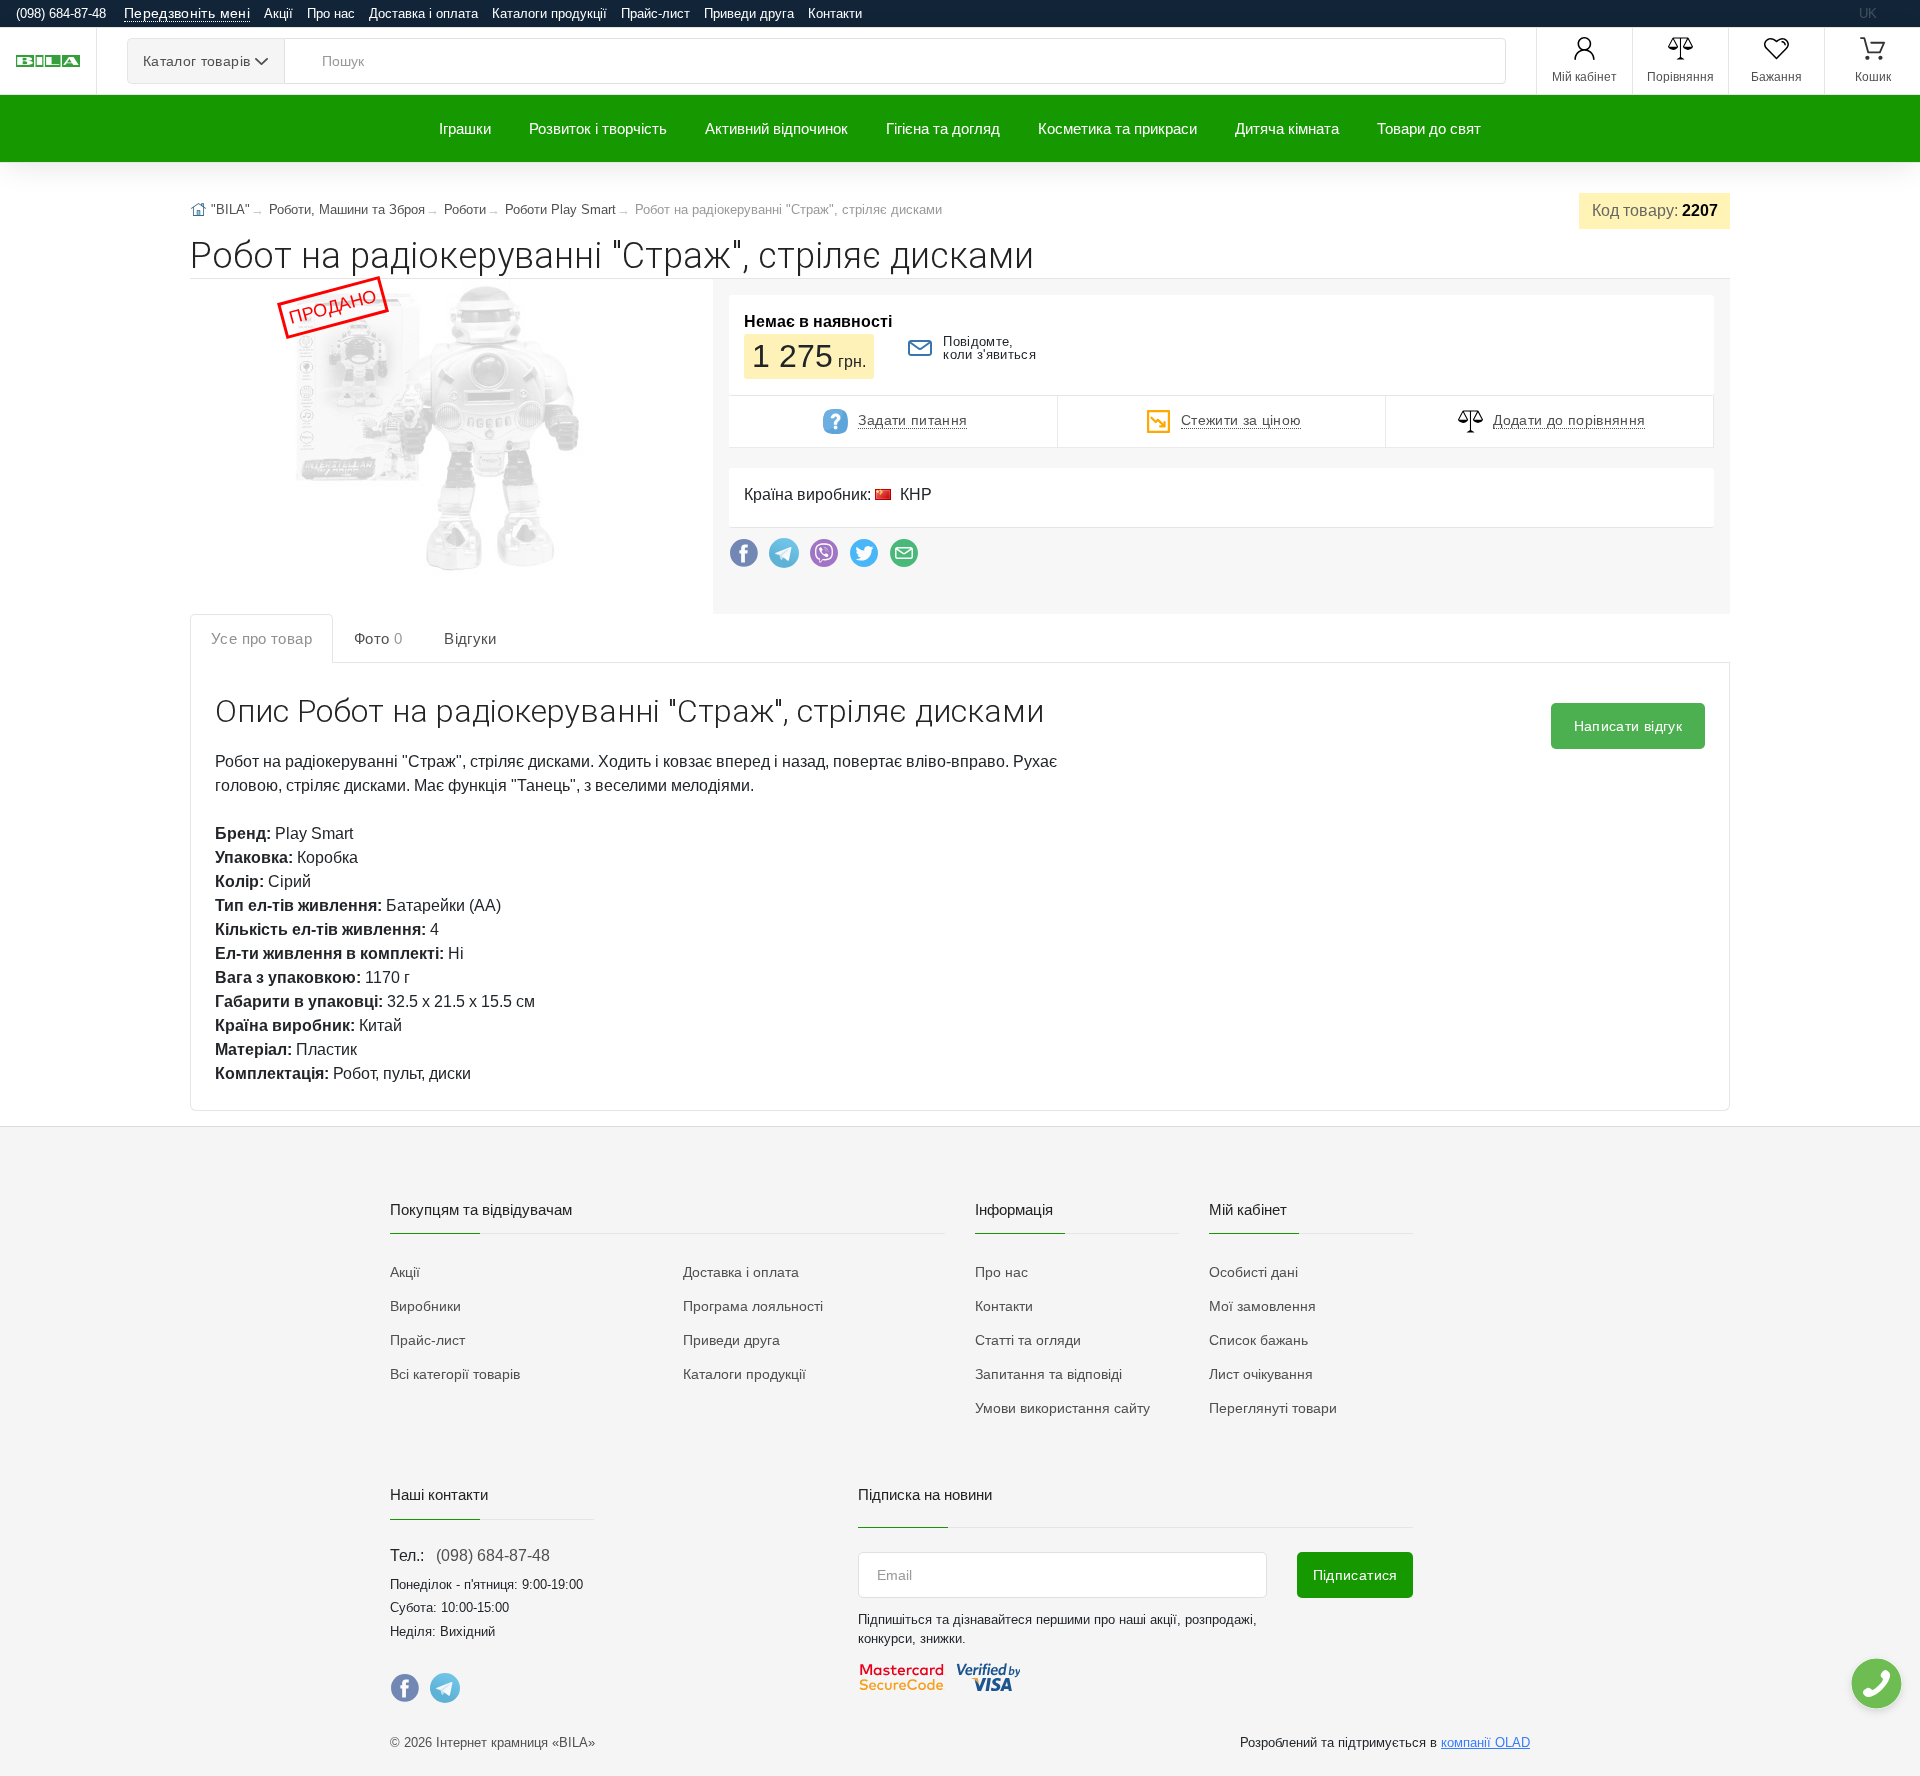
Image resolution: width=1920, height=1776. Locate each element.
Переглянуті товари (1273, 1408)
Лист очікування (1261, 1374)
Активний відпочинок (776, 128)
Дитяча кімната (1287, 128)
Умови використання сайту (1062, 1408)
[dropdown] (1875, 1683)
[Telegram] (784, 558)
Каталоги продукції (549, 13)
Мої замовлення (1262, 1306)
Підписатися (1355, 1575)
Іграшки (465, 128)
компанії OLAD (1485, 1742)
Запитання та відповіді (1048, 1374)
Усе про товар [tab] (261, 638)
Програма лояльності (753, 1306)
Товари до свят (1429, 128)
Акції (278, 13)
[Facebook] (744, 558)
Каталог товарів (196, 61)
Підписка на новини (925, 1494)
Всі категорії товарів (455, 1374)
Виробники (425, 1306)
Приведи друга (749, 13)
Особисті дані (1253, 1272)
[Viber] (824, 558)
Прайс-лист (655, 13)
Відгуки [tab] (470, 638)
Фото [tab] (378, 638)
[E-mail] (904, 558)
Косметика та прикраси (1117, 128)
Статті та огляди (1028, 1340)
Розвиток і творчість (598, 128)
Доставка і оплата (423, 13)
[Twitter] (864, 558)
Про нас (331, 13)
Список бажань (1258, 1340)
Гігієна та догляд (943, 128)
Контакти (835, 13)
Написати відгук (1628, 726)
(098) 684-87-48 (493, 1555)
